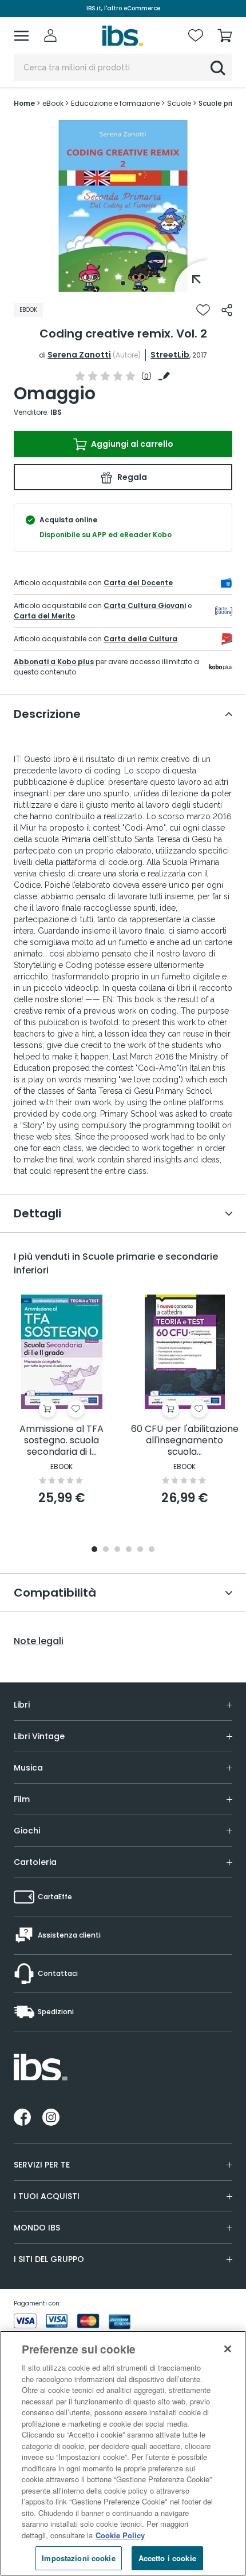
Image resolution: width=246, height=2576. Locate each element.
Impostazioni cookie (78, 2558)
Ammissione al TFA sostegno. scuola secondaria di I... (61, 1441)
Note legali (39, 1641)
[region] (123, 2453)
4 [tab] (129, 1550)
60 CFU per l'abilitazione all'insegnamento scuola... (185, 1441)
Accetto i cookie (167, 2558)
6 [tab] (152, 1550)
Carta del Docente (138, 583)
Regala (131, 477)
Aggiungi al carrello (131, 444)
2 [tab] (106, 1550)
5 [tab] (140, 1550)
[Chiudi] (228, 2349)
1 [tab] (123, 283)
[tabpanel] (123, 206)
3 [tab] (117, 1550)
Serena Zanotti (79, 355)
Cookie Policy (120, 2535)
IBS (56, 412)
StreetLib (170, 355)
